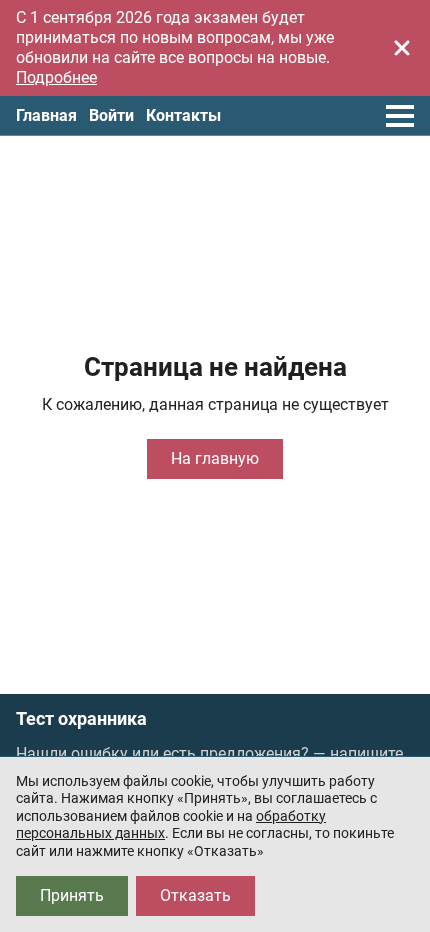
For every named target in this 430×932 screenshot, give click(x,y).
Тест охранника (81, 719)
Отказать (195, 895)
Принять (72, 895)
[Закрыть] (402, 48)
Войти (111, 115)
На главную (215, 458)
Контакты (183, 115)
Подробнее (56, 77)
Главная (46, 115)
